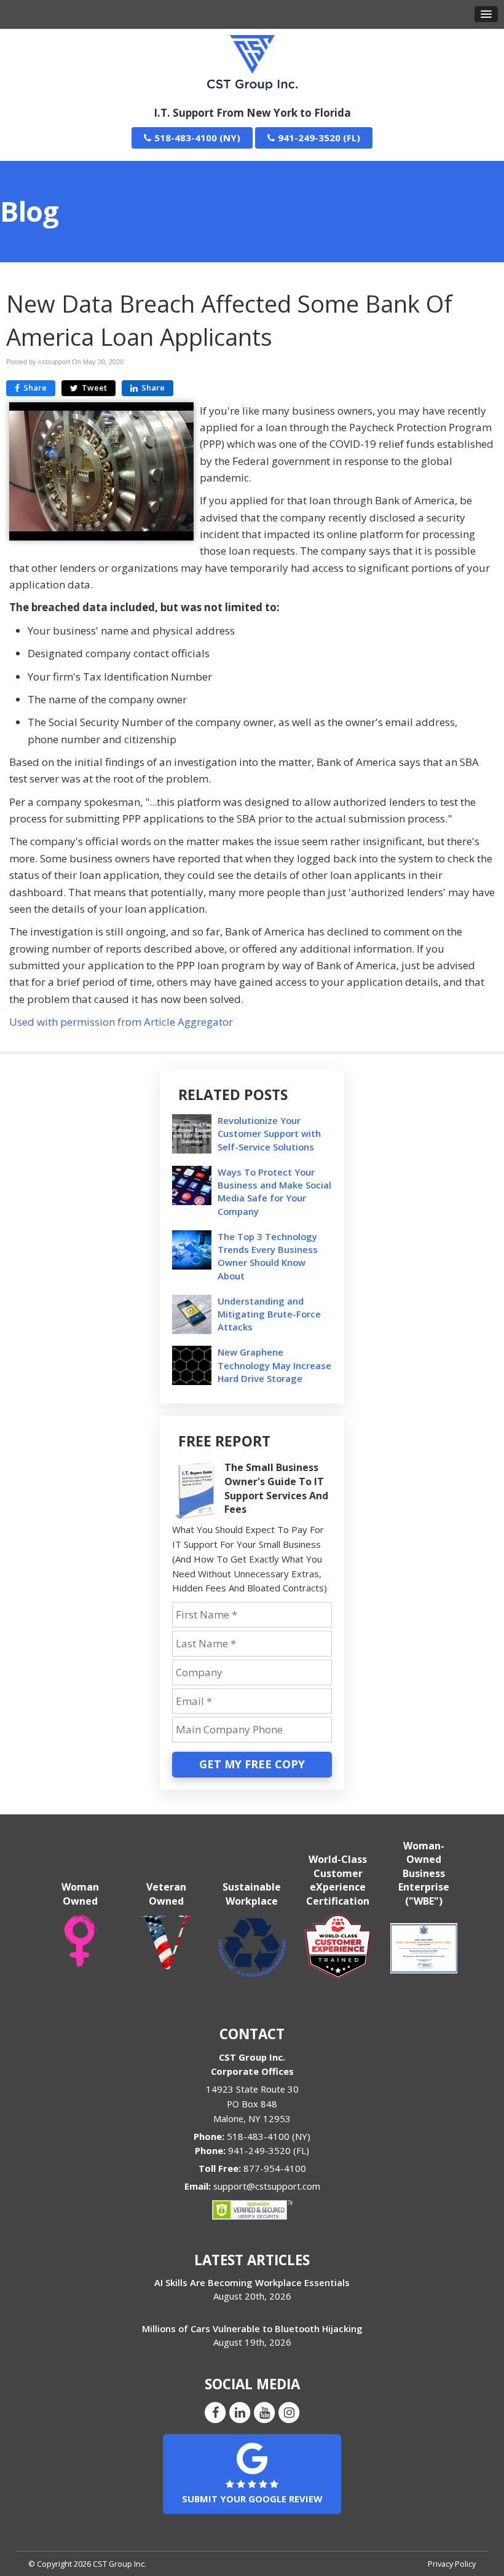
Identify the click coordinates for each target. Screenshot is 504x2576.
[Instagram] (289, 2411)
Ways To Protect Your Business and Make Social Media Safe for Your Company (274, 1192)
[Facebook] (215, 2411)
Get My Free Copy (252, 1764)
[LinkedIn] (240, 2411)
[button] (486, 14)
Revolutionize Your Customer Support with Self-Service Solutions (269, 1133)
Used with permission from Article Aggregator (121, 1022)
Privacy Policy (452, 2564)
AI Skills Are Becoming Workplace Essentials (252, 2282)
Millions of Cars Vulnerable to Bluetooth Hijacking (252, 2328)
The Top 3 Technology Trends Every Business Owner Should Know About (268, 1256)
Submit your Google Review (252, 2499)
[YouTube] (264, 2411)
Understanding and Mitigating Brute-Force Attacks (269, 1314)
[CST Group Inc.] (252, 61)
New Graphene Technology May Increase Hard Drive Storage (274, 1365)
